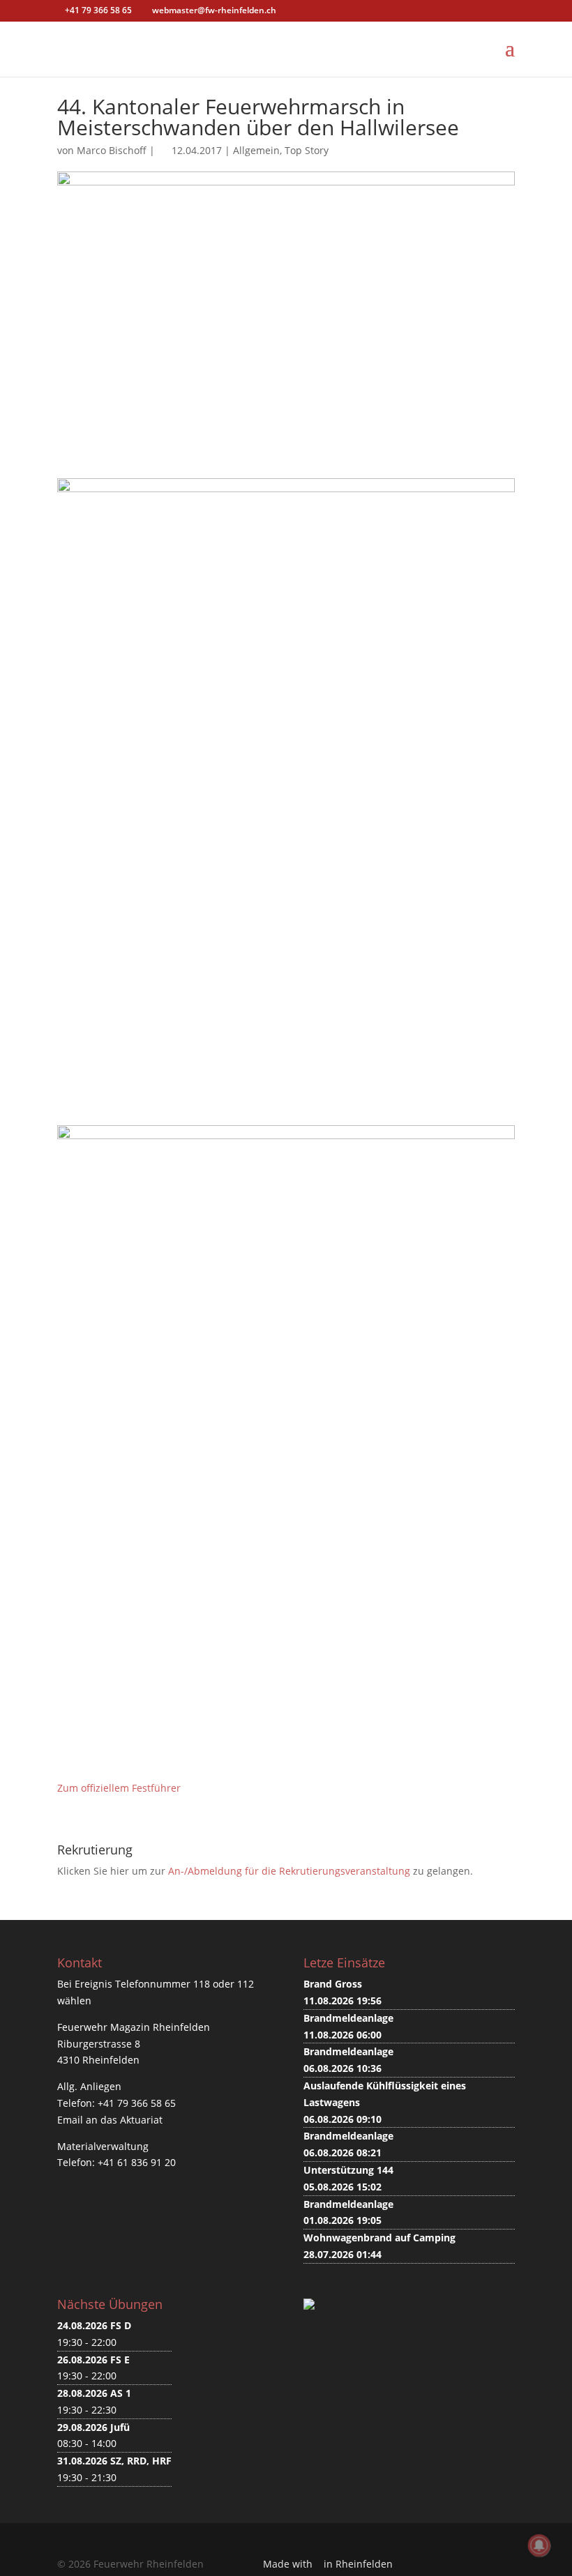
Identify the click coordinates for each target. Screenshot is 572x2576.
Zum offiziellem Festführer (119, 1788)
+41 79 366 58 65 (137, 2103)
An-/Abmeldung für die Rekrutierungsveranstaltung (289, 1871)
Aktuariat (141, 2120)
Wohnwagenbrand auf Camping (379, 2238)
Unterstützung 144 (348, 2170)
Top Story (307, 150)
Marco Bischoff (112, 150)
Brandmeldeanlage (348, 2018)
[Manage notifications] (539, 2545)
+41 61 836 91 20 (137, 2162)
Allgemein (256, 150)
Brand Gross (333, 1984)
